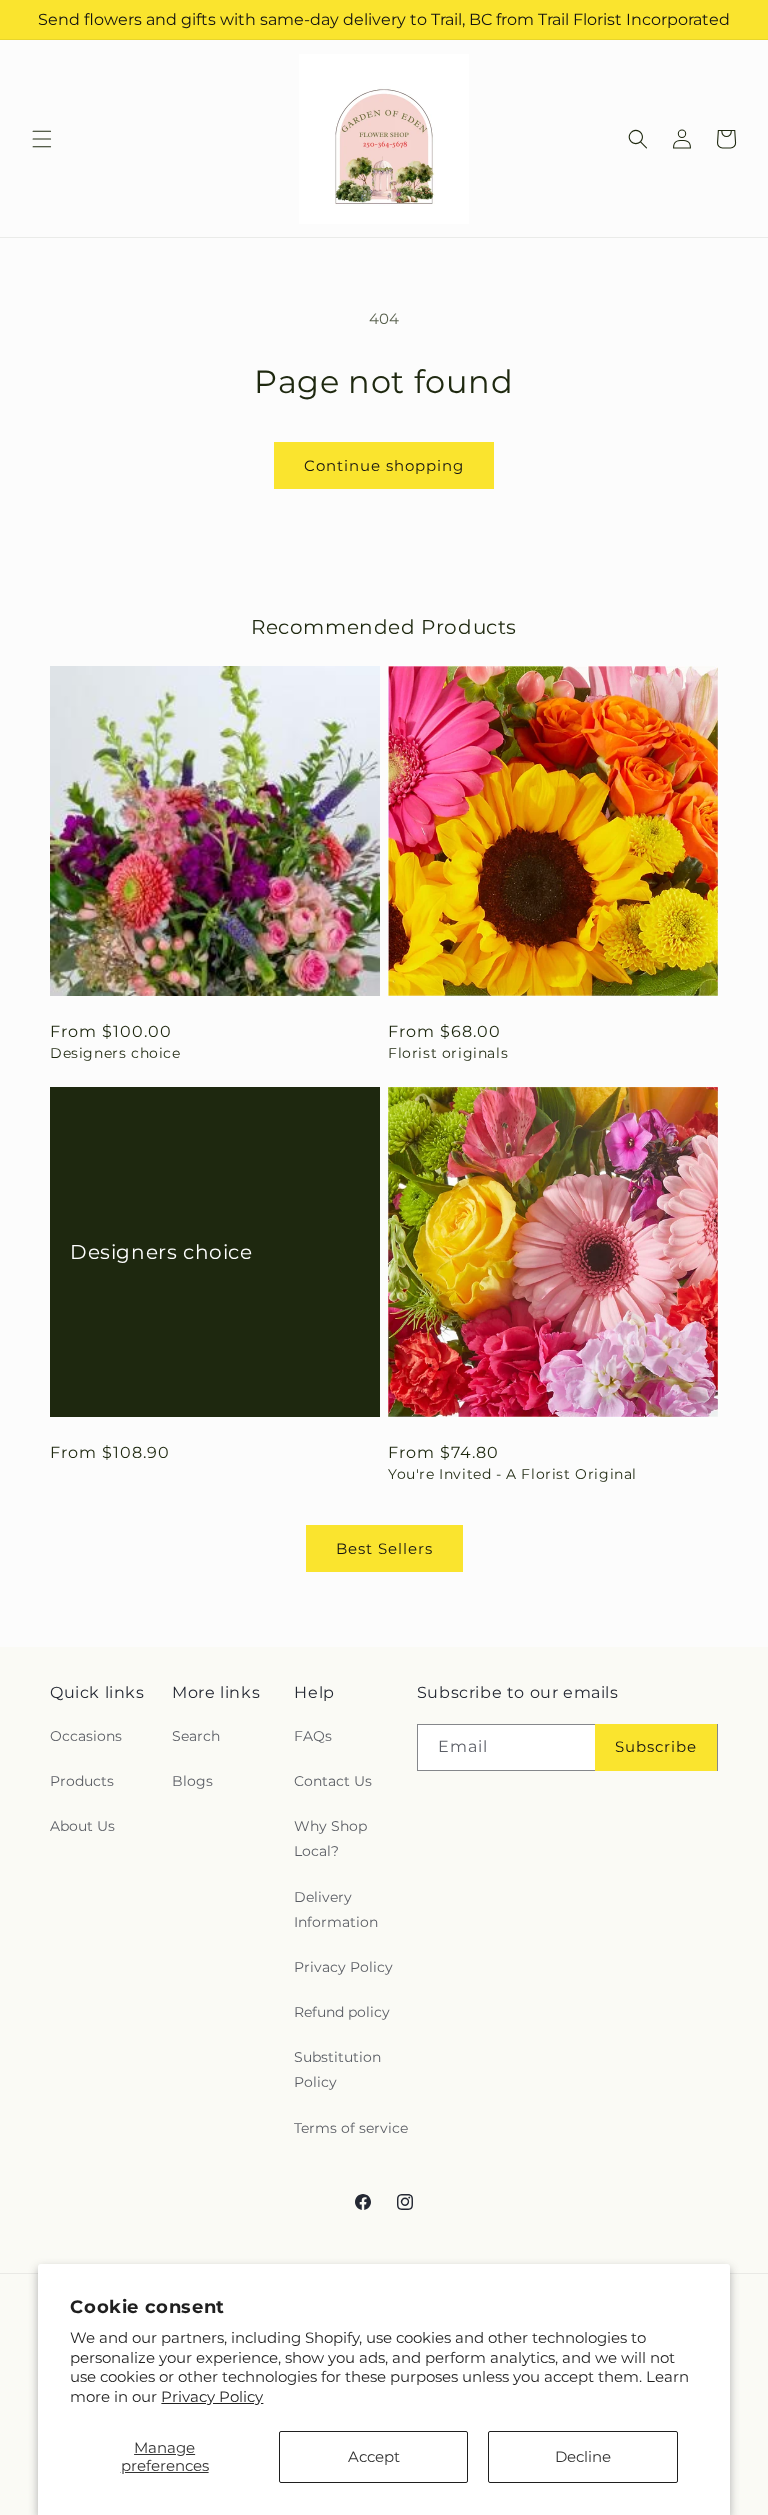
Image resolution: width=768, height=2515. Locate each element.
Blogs (192, 1781)
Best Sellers (384, 1548)
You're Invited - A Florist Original (512, 1474)
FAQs (313, 1736)
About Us (82, 1826)
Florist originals (448, 1053)
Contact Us (333, 1781)
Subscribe (656, 1746)
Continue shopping (384, 465)
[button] (42, 139)
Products (82, 1781)
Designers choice (115, 1053)
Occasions (86, 1736)
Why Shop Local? (330, 1838)
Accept (374, 2456)
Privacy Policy (212, 2396)
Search (196, 1736)
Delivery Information (336, 1909)
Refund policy (342, 2012)
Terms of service (351, 2128)
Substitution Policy (337, 2069)
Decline (583, 2456)
